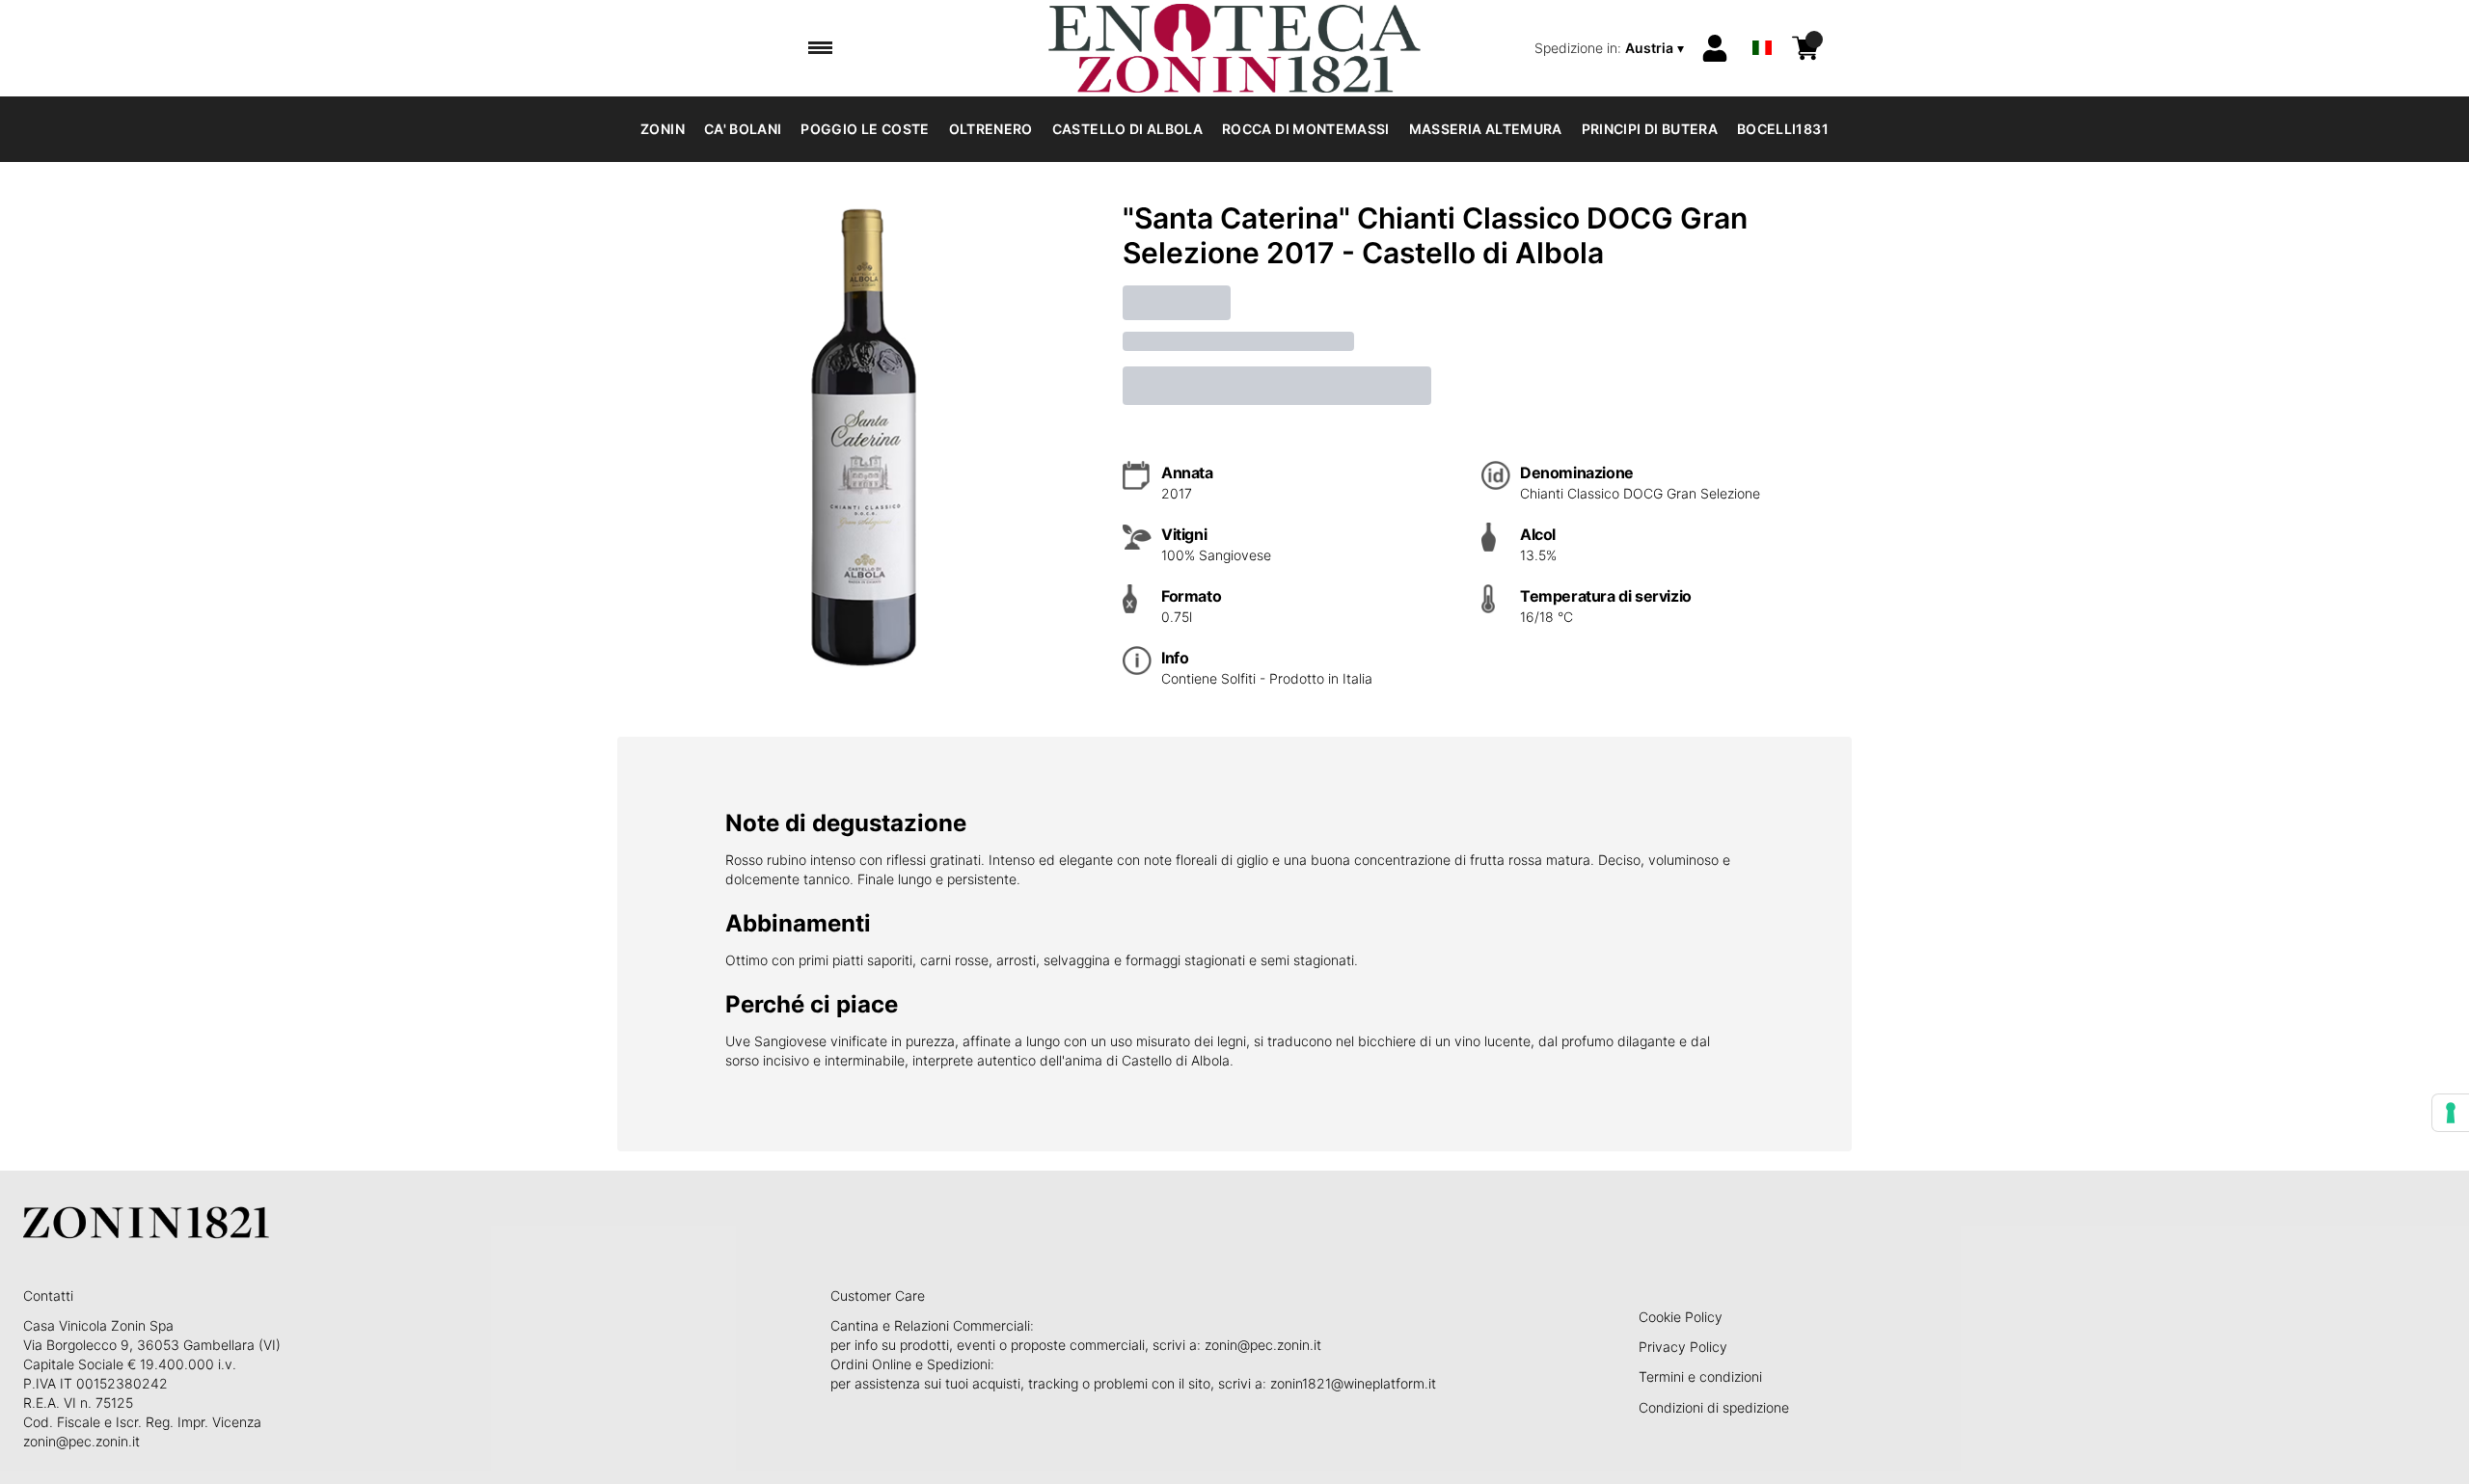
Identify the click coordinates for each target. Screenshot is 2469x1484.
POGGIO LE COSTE (865, 129)
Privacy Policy (1683, 1347)
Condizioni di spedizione (1714, 1407)
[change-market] (1611, 48)
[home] (1234, 48)
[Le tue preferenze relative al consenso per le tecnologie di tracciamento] (2451, 1113)
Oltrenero (991, 129)
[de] (1762, 23)
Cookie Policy (1681, 1317)
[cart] (1805, 48)
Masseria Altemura (1486, 129)
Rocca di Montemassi (1306, 129)
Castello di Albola (1127, 129)
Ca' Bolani (743, 129)
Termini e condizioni (1700, 1376)
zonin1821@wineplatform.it (1353, 1383)
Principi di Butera (1650, 129)
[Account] (1715, 48)
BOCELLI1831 (1783, 129)
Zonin (663, 129)
